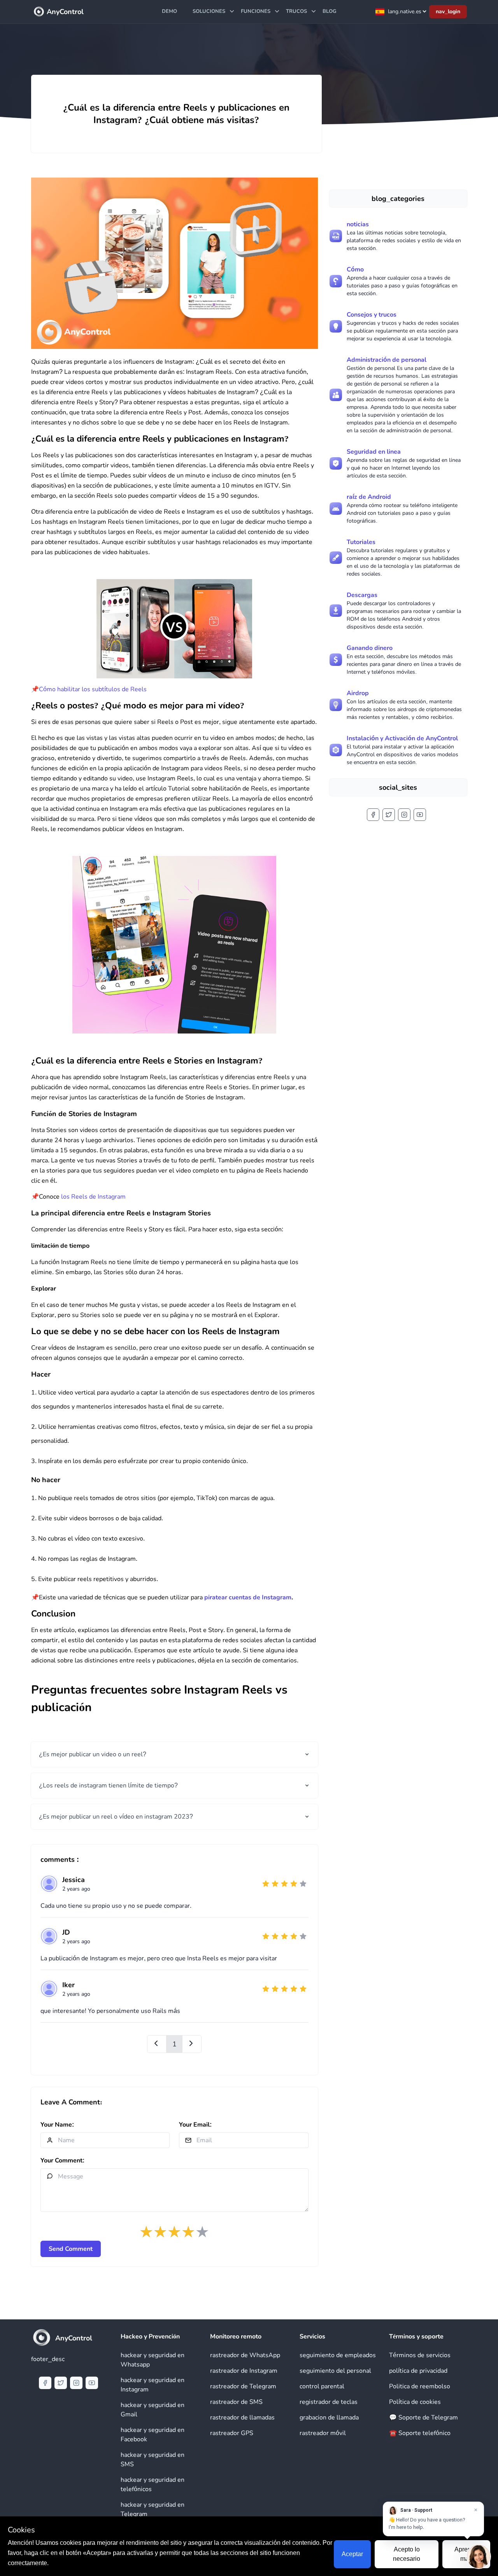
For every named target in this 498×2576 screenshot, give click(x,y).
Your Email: (195, 2125)
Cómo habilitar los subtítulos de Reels (93, 689)
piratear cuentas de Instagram (248, 1597)
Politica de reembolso (420, 2386)
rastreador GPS (232, 2433)
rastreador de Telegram (243, 2386)
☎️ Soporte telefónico (420, 2433)
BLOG (330, 11)
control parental (322, 2386)
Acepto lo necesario (407, 2554)
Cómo (355, 269)
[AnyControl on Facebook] (373, 815)
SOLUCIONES (209, 11)
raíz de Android (369, 497)
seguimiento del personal (335, 2371)
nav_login (448, 11)
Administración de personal (387, 360)
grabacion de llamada (329, 2418)
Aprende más (466, 2554)
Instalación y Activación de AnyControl (402, 738)
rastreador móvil (323, 2433)
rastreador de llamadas (242, 2418)
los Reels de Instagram (93, 1197)
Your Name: (57, 2125)
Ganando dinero (370, 648)
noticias (358, 224)
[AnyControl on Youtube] (420, 815)
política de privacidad (418, 2371)
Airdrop (358, 693)
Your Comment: (62, 2160)
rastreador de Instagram (244, 2371)
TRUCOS (296, 11)
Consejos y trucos (372, 315)
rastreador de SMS (236, 2402)
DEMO (169, 11)
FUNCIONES (256, 11)
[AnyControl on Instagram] (404, 815)
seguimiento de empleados (338, 2355)
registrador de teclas (329, 2402)
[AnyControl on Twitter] (389, 815)
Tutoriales (361, 542)
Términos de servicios (420, 2355)
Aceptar (352, 2554)
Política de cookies (415, 2402)
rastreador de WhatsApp (245, 2355)
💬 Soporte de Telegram (423, 2418)
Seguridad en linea (374, 452)
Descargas (362, 595)
